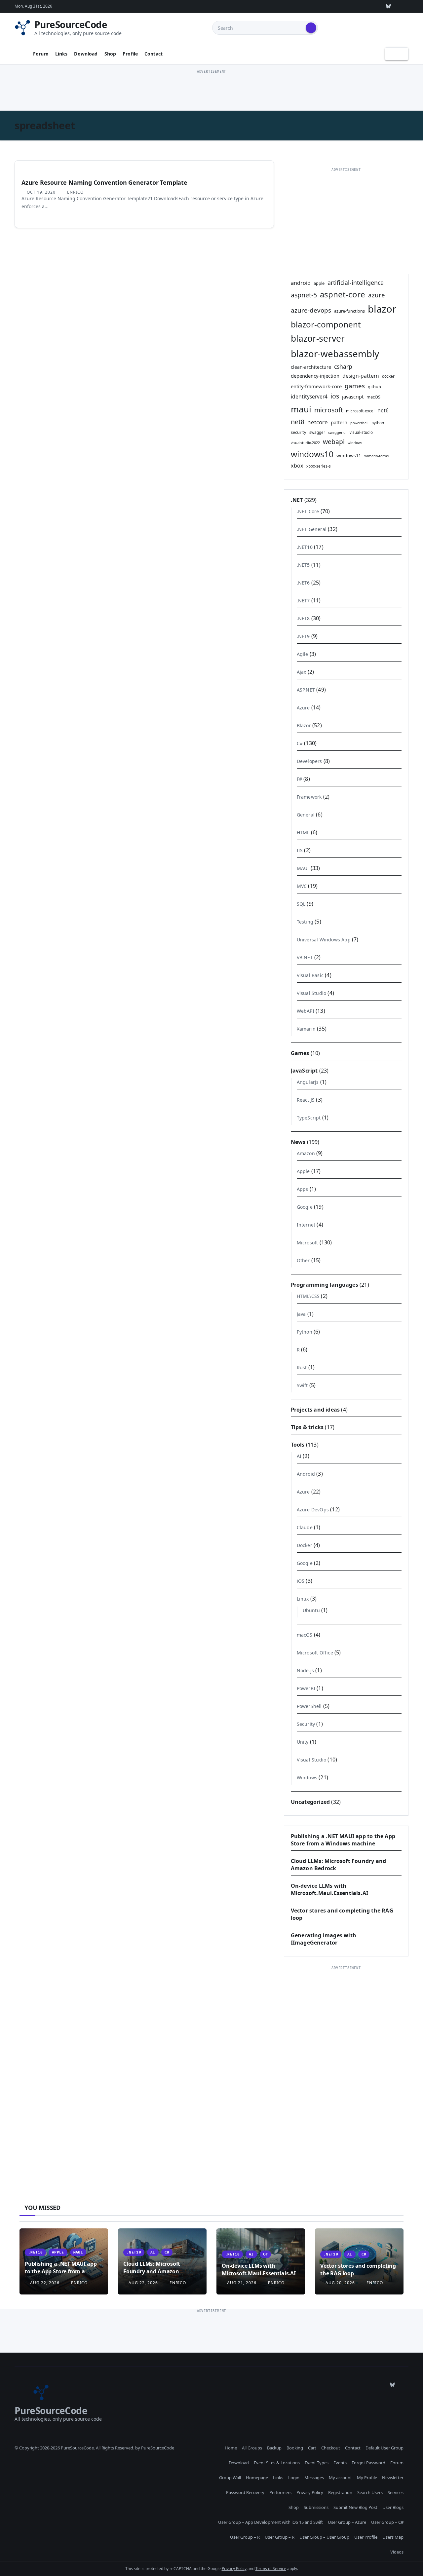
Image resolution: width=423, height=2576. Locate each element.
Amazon (306, 1153)
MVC (302, 886)
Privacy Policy (310, 2492)
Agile (303, 654)
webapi (334, 442)
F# (299, 779)
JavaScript (304, 1071)
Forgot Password (368, 2463)
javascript (353, 397)
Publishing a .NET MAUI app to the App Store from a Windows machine (343, 1840)
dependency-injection (315, 376)
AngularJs (308, 1082)
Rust (302, 1367)
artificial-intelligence (356, 283)
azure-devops (311, 310)
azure (377, 295)
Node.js (305, 1670)
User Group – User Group (324, 2537)
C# (300, 743)
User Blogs (393, 2507)
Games (300, 1053)
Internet (306, 1225)
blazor (382, 309)
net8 (298, 422)
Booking (295, 2448)
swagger (317, 432)
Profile (130, 54)
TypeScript (309, 1118)
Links (61, 54)
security (299, 432)
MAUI (303, 868)
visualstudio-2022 (305, 443)
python (378, 423)
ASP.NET (306, 690)
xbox (297, 466)
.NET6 (303, 583)
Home (231, 2448)
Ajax (302, 672)
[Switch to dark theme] (397, 54)
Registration (340, 2492)
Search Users (370, 2492)
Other (303, 1260)
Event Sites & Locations (277, 2463)
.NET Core (308, 511)
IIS (300, 850)
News (298, 1142)
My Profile (367, 2478)
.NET (297, 500)
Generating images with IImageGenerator (324, 1939)
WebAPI (306, 1011)
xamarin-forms (376, 456)
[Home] (21, 54)
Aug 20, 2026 (340, 2283)
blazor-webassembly (335, 354)
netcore (318, 422)
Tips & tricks (307, 1427)
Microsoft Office (315, 1653)
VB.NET (305, 957)
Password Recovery (245, 2492)
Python (305, 1332)
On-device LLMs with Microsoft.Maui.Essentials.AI (330, 1889)
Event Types (317, 2463)
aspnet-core (343, 294)
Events (340, 2463)
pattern (339, 422)
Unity (303, 1742)
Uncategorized (310, 1802)
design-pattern (361, 376)
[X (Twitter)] (343, 6)
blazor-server (318, 338)
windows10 (312, 454)
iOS (301, 1581)
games (355, 386)
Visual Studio (312, 993)
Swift (302, 1385)
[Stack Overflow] (327, 6)
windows (355, 443)
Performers (280, 2492)
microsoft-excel (360, 411)
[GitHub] (312, 6)
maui (301, 409)
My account (340, 2478)
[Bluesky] (388, 6)
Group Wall (230, 2478)
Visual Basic (310, 975)
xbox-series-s (319, 466)
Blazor (304, 725)
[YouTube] (373, 6)
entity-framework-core (316, 386)
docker (388, 376)
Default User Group (385, 2448)
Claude (305, 1527)
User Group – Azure (347, 2522)
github (374, 387)
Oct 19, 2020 (41, 192)
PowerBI (306, 1688)
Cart (312, 2448)
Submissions (316, 2507)
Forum (41, 54)
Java (301, 1314)
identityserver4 (309, 397)
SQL (301, 904)
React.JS (306, 1100)
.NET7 (303, 601)
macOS (373, 397)
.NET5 (303, 565)
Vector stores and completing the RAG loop (358, 2269)
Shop (110, 54)
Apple (303, 1171)
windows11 (349, 455)
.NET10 (305, 547)
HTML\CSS (308, 1296)
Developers (309, 761)
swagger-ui (337, 433)
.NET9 (303, 636)
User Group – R (245, 2537)
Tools (298, 1445)
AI (299, 1456)
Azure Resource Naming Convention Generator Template (104, 182)
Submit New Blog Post (355, 2507)
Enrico (75, 192)
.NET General (312, 529)
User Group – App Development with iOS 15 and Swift (270, 2522)
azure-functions (349, 311)
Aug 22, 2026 (45, 2283)
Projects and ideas (315, 1410)
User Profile (366, 2537)
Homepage (257, 2478)
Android (306, 1474)
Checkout (331, 2448)
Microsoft (308, 1243)
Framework (309, 797)
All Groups (252, 2448)
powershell (359, 423)
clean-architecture (311, 367)
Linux (303, 1599)
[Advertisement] (211, 90)
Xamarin (306, 1029)
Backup (274, 2448)
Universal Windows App (324, 940)
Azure (303, 708)
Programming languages (325, 1285)
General (306, 815)
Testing (305, 922)
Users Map (393, 2537)
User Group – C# (387, 2522)
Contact (154, 54)
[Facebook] (404, 6)
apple (319, 283)
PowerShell (309, 1706)
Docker (305, 1545)
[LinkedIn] (358, 6)
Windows (307, 1778)
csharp (343, 366)
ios (335, 396)
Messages (314, 2478)
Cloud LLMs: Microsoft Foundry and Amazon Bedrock (152, 2271)
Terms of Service (271, 2569)
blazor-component (326, 324)
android (301, 283)
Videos (397, 2552)
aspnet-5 (304, 295)
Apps (303, 1189)
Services (396, 2492)
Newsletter (393, 2478)
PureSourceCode (71, 24)
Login (294, 2478)
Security (306, 1724)
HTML (303, 833)
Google (305, 1207)
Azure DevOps (313, 1510)
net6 (383, 410)
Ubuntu (311, 1610)
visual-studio (361, 432)
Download (86, 54)
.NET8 (303, 618)
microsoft (329, 410)
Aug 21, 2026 (242, 2283)
